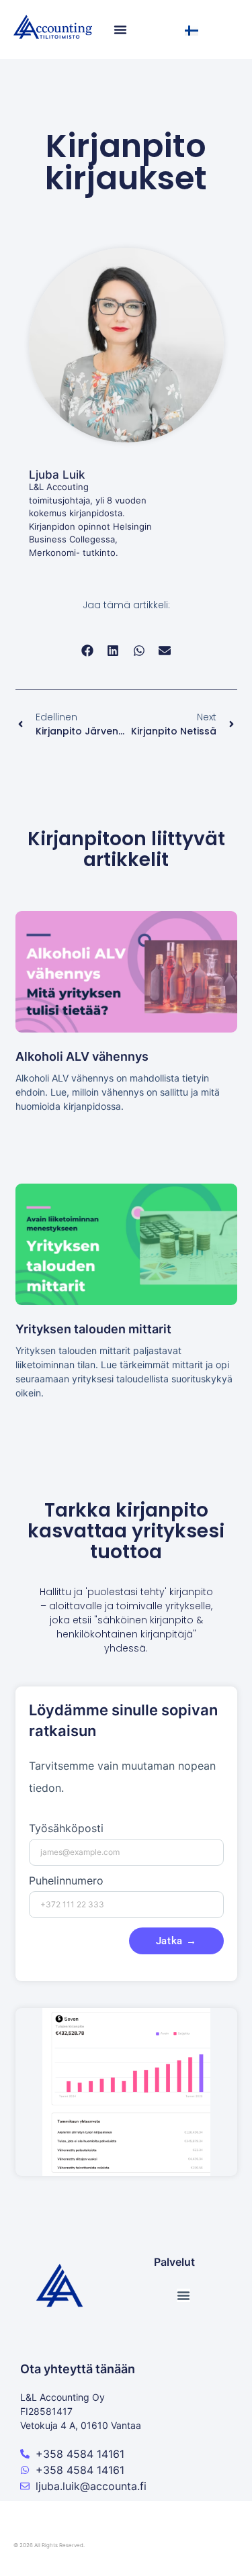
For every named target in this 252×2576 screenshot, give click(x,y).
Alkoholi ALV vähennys (82, 1056)
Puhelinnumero (66, 1881)
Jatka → (176, 1941)
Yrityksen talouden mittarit (93, 1329)
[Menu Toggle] (120, 30)
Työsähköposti (66, 1829)
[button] (88, 651)
